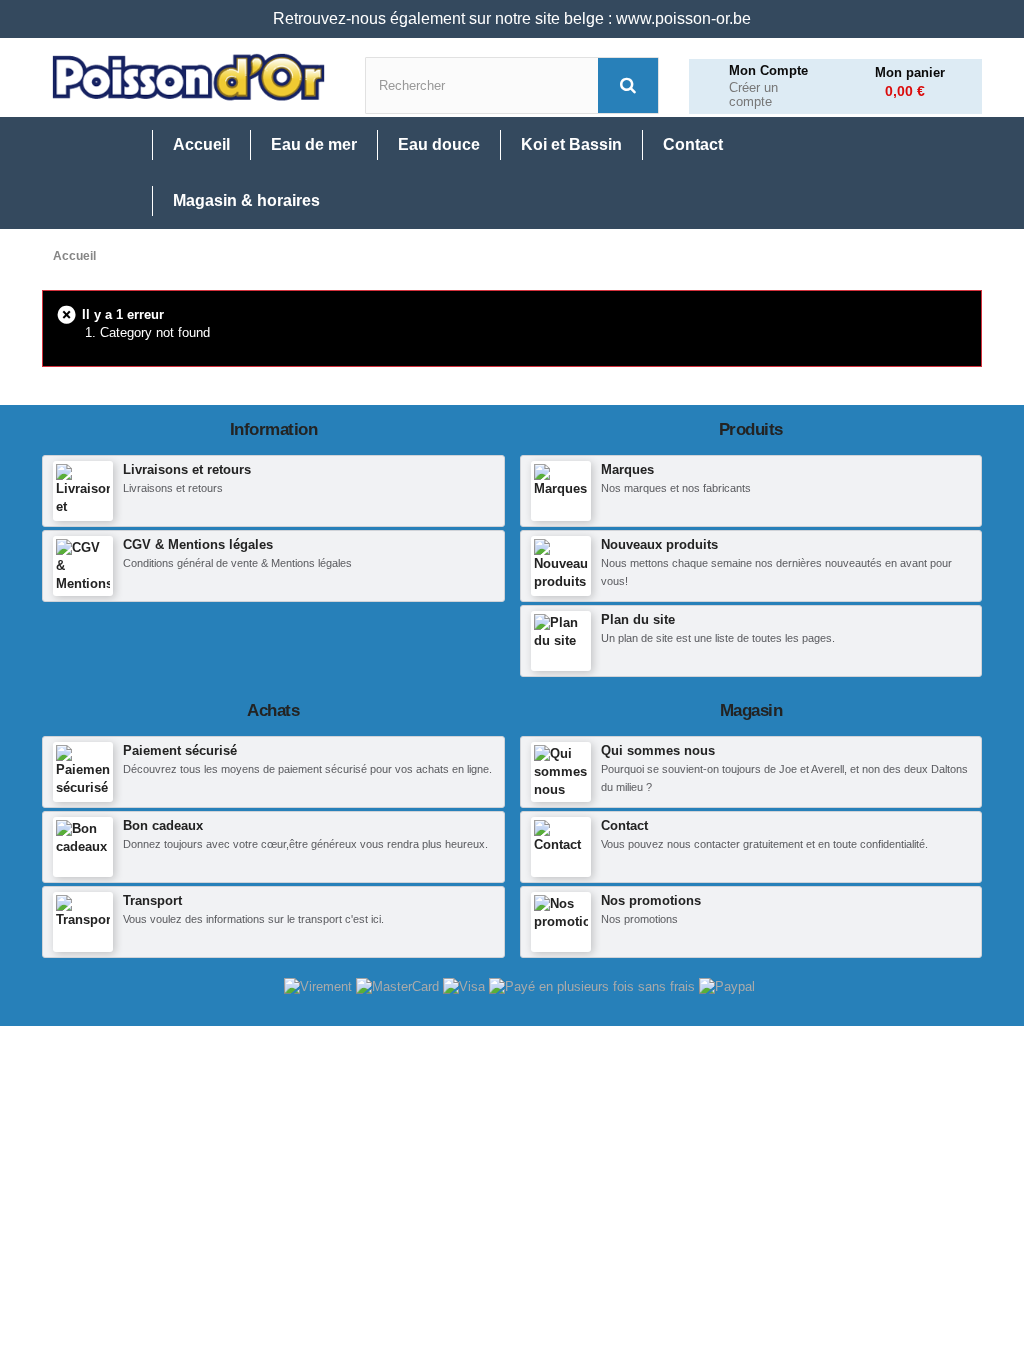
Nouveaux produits (659, 544)
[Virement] (320, 985)
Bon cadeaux (163, 825)
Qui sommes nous (658, 750)
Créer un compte (753, 95)
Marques (627, 469)
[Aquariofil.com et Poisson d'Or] (188, 77)
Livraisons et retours (187, 469)
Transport (152, 900)
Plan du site (638, 619)
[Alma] (594, 985)
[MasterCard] (399, 985)
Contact (624, 825)
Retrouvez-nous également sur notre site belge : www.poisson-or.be (512, 18)
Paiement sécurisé (180, 750)
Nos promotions (651, 900)
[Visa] (466, 985)
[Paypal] (727, 985)
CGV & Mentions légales (198, 544)
